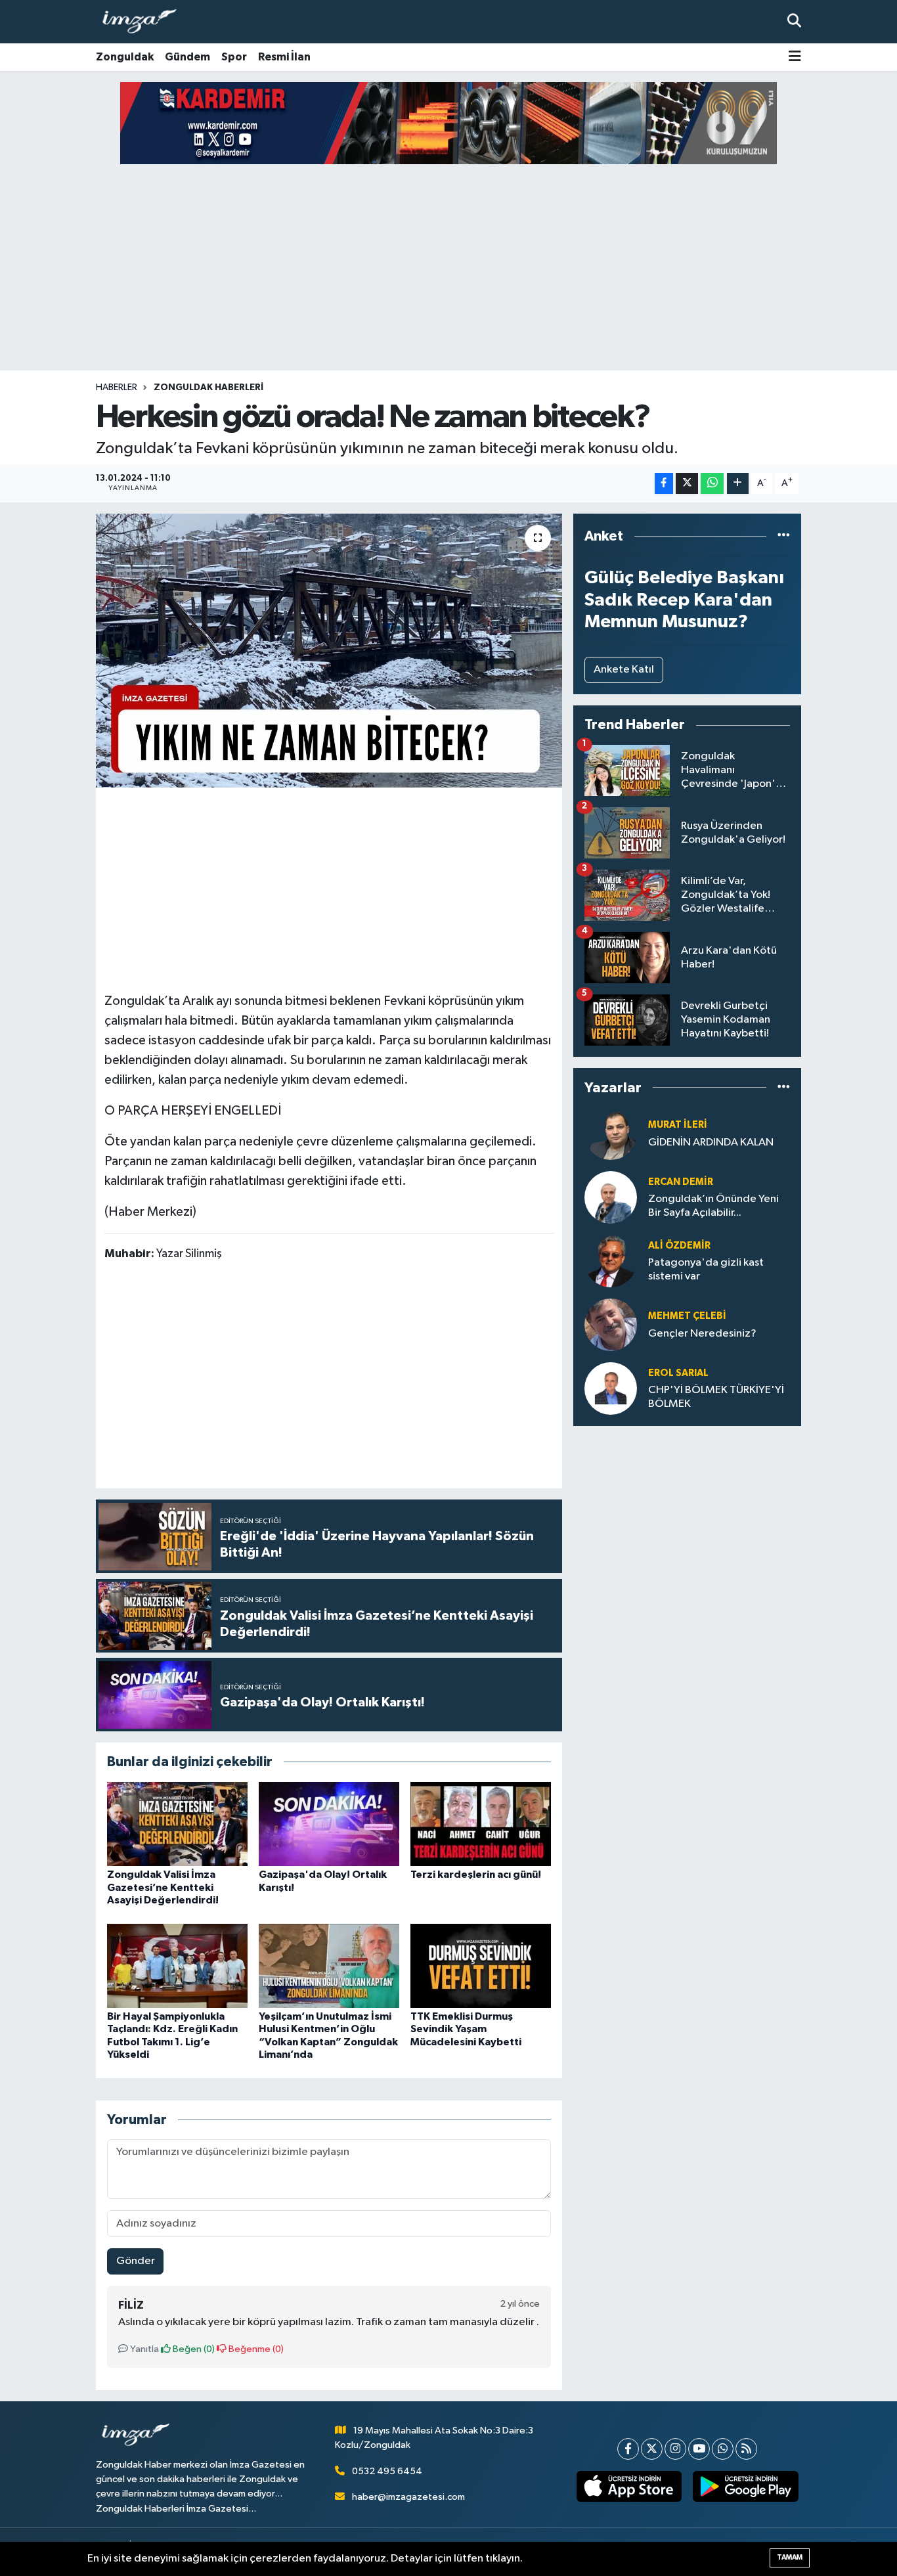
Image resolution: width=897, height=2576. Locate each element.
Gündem (187, 57)
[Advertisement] (448, 267)
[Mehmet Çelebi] (611, 1324)
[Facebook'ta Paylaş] (664, 484)
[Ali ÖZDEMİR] (611, 1261)
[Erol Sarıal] (611, 1388)
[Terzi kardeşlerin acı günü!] (481, 1824)
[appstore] (629, 2487)
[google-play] (746, 2487)
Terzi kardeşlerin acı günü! (476, 1875)
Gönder (136, 2261)
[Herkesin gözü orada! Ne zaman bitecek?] (329, 650)
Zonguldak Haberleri (208, 388)
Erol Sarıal (678, 1373)
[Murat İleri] (611, 1133)
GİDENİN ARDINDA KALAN (711, 1143)
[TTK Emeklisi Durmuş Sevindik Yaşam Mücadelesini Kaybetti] (481, 1965)
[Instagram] (675, 2449)
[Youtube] (699, 2449)
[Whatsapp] (723, 2449)
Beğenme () (255, 2349)
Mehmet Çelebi (687, 1316)
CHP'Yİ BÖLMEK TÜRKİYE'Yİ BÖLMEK (716, 1397)
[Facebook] (628, 2449)
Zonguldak (125, 57)
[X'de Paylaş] (687, 484)
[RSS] (746, 2449)
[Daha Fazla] (738, 484)
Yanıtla (143, 2349)
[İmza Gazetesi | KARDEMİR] (448, 123)
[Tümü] (784, 536)
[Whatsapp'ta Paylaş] (712, 484)
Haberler (117, 388)
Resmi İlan (284, 57)
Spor (234, 57)
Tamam (790, 2557)
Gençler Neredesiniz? (702, 1334)
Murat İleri (678, 1125)
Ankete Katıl (624, 670)
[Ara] (794, 21)
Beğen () (193, 2349)
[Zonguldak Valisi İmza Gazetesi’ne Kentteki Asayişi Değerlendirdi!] (177, 1824)
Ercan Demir (681, 1182)
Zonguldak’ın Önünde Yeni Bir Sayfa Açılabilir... (713, 1206)
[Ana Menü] (795, 57)
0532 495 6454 (387, 2471)
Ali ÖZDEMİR (679, 1246)
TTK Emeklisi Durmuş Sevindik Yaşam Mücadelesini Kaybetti (466, 2029)
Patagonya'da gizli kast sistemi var (706, 1270)
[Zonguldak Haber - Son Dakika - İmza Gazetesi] (145, 22)
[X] (652, 2449)
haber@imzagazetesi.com (408, 2497)
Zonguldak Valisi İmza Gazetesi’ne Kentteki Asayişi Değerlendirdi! (163, 1887)
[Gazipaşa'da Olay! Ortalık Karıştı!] (329, 1824)
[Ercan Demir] (611, 1197)
